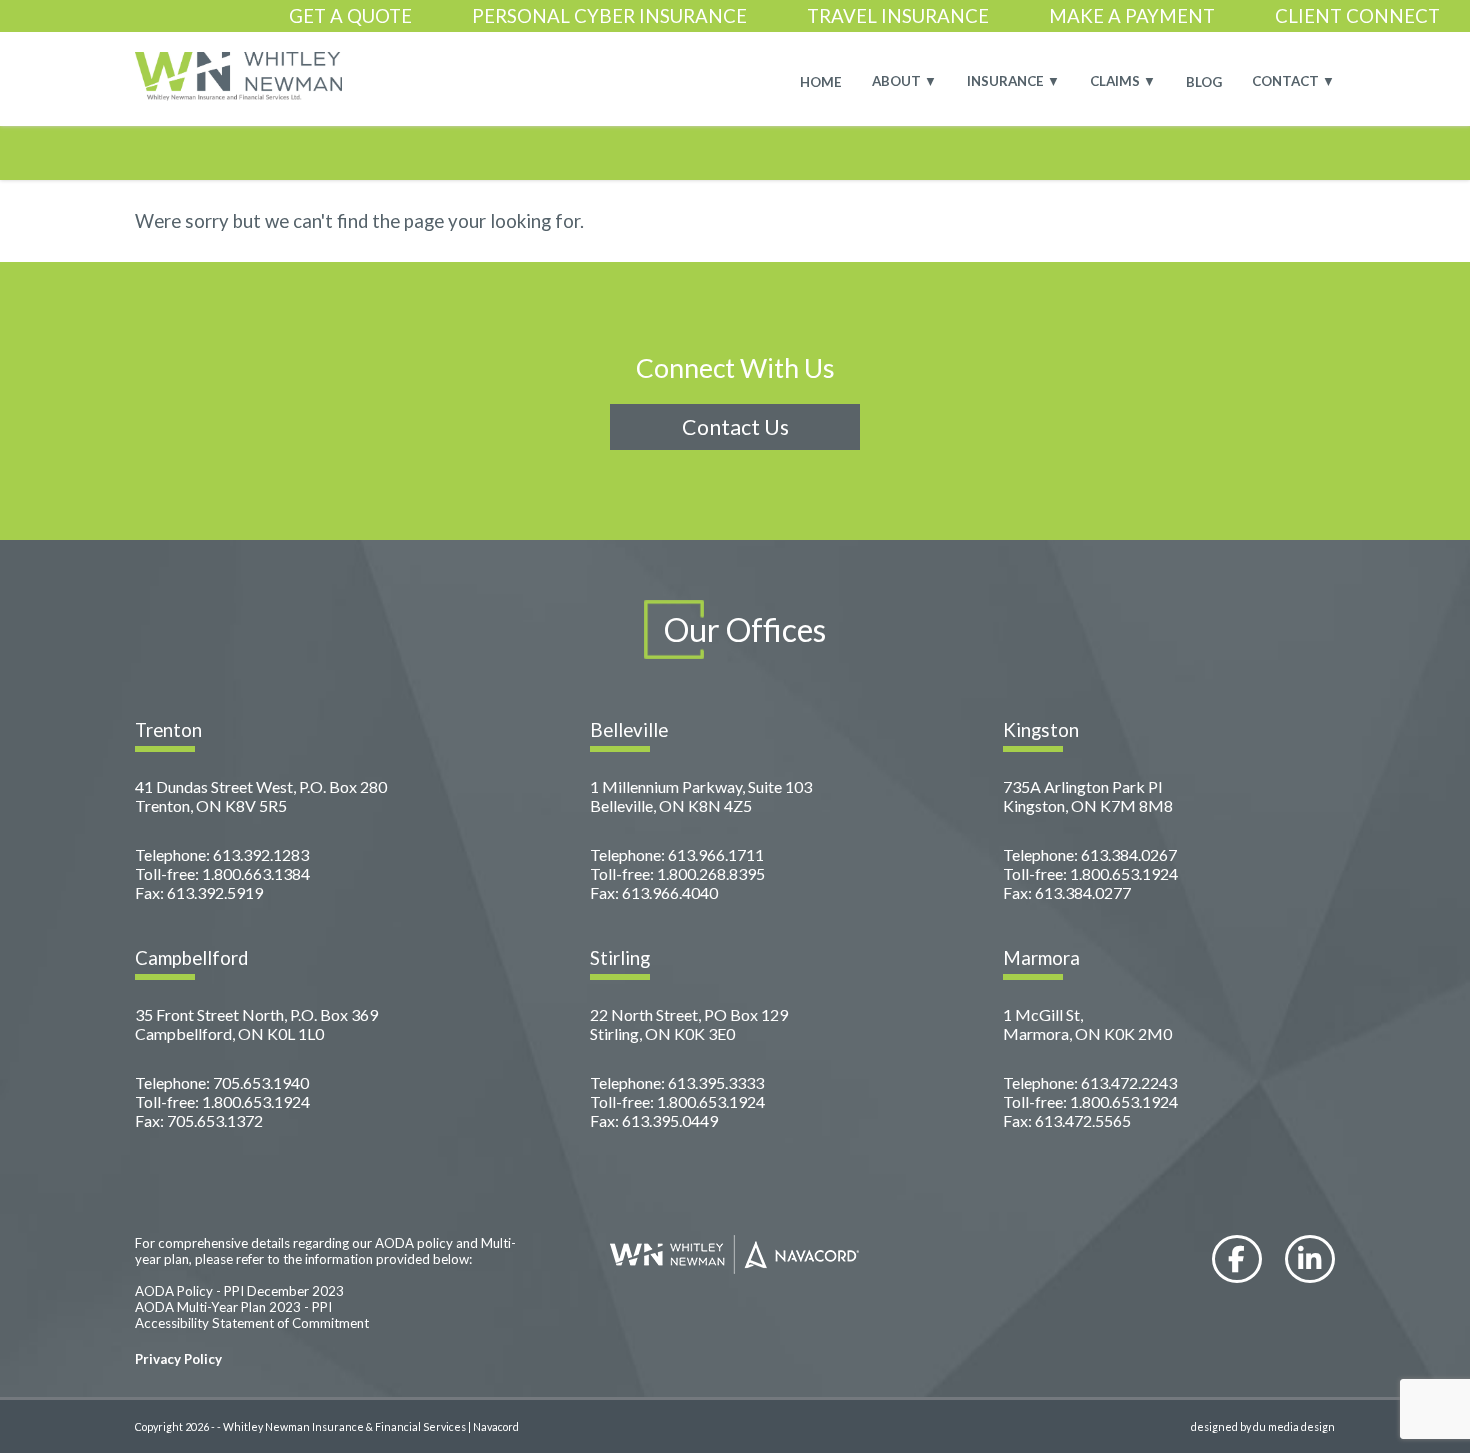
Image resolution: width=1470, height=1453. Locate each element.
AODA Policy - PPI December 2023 (239, 1291)
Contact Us (735, 427)
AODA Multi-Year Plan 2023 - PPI (233, 1307)
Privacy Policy (178, 1359)
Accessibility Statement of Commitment (252, 1323)
